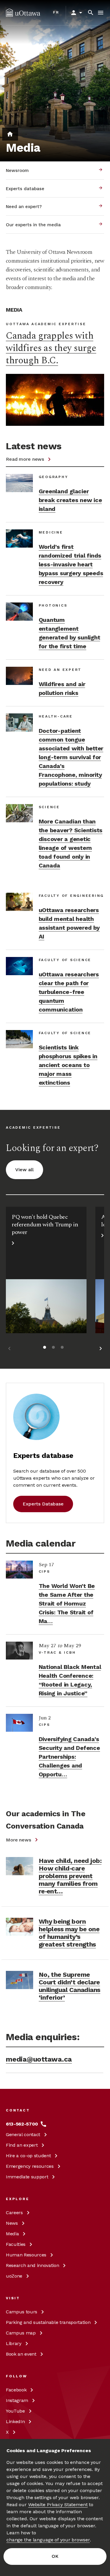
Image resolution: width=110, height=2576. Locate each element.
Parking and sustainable (48, 2322)
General (23, 2134)
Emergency (30, 2166)
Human (26, 2255)
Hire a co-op (28, 2156)
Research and (32, 2265)
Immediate (27, 2177)
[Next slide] (101, 1349)
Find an (22, 2145)
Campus (22, 2312)
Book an (21, 2354)
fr (56, 12)
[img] (23, 13)
